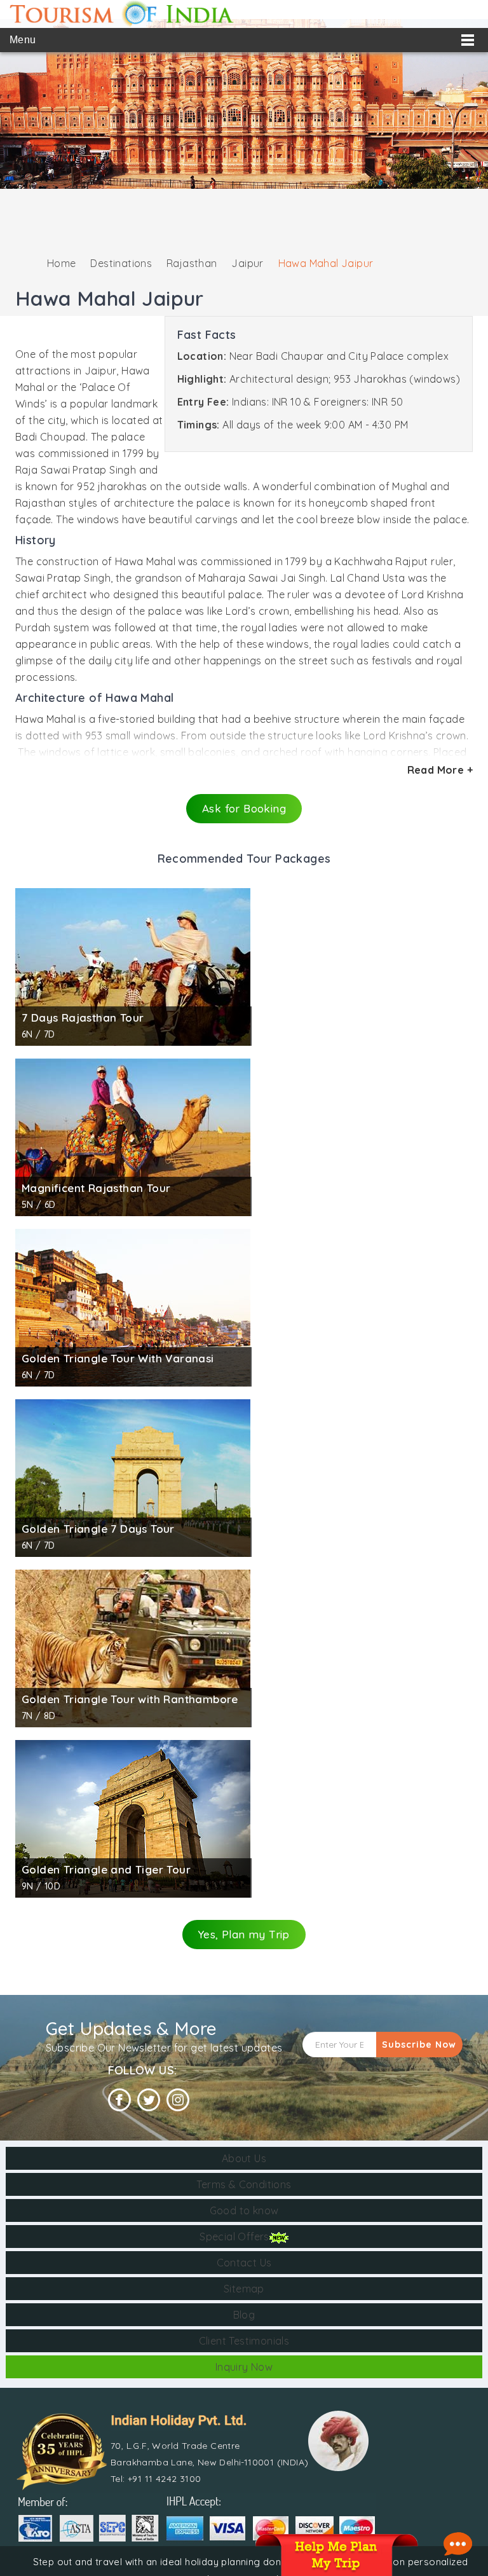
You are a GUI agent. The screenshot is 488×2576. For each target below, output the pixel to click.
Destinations (121, 263)
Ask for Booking (244, 808)
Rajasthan (192, 263)
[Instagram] (178, 2100)
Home (62, 263)
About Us (244, 2158)
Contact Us (244, 2263)
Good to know (244, 2210)
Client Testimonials (244, 2341)
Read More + (440, 770)
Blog (244, 2315)
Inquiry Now (244, 2367)
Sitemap (244, 2289)
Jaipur (247, 263)
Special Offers (234, 2237)
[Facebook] (119, 2100)
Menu (23, 40)
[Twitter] (149, 2100)
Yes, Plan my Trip (244, 1934)
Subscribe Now (419, 2045)
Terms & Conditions (244, 2184)
